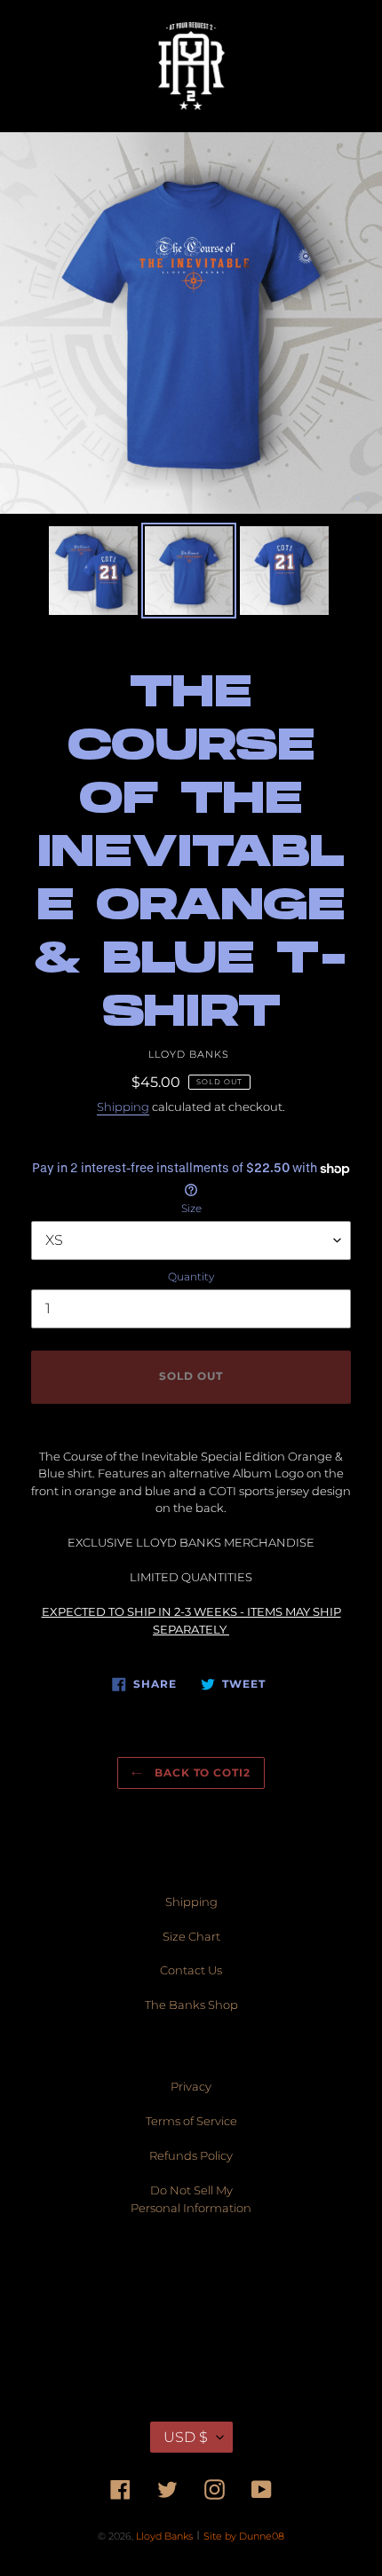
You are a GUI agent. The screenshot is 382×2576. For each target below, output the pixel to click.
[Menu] (57, 66)
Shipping (123, 1107)
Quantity (191, 1276)
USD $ (186, 2437)
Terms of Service (191, 2121)
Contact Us (191, 1970)
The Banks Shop (191, 2005)
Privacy (191, 2086)
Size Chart (191, 1936)
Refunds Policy (191, 2155)
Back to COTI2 (201, 1772)
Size (191, 1208)
